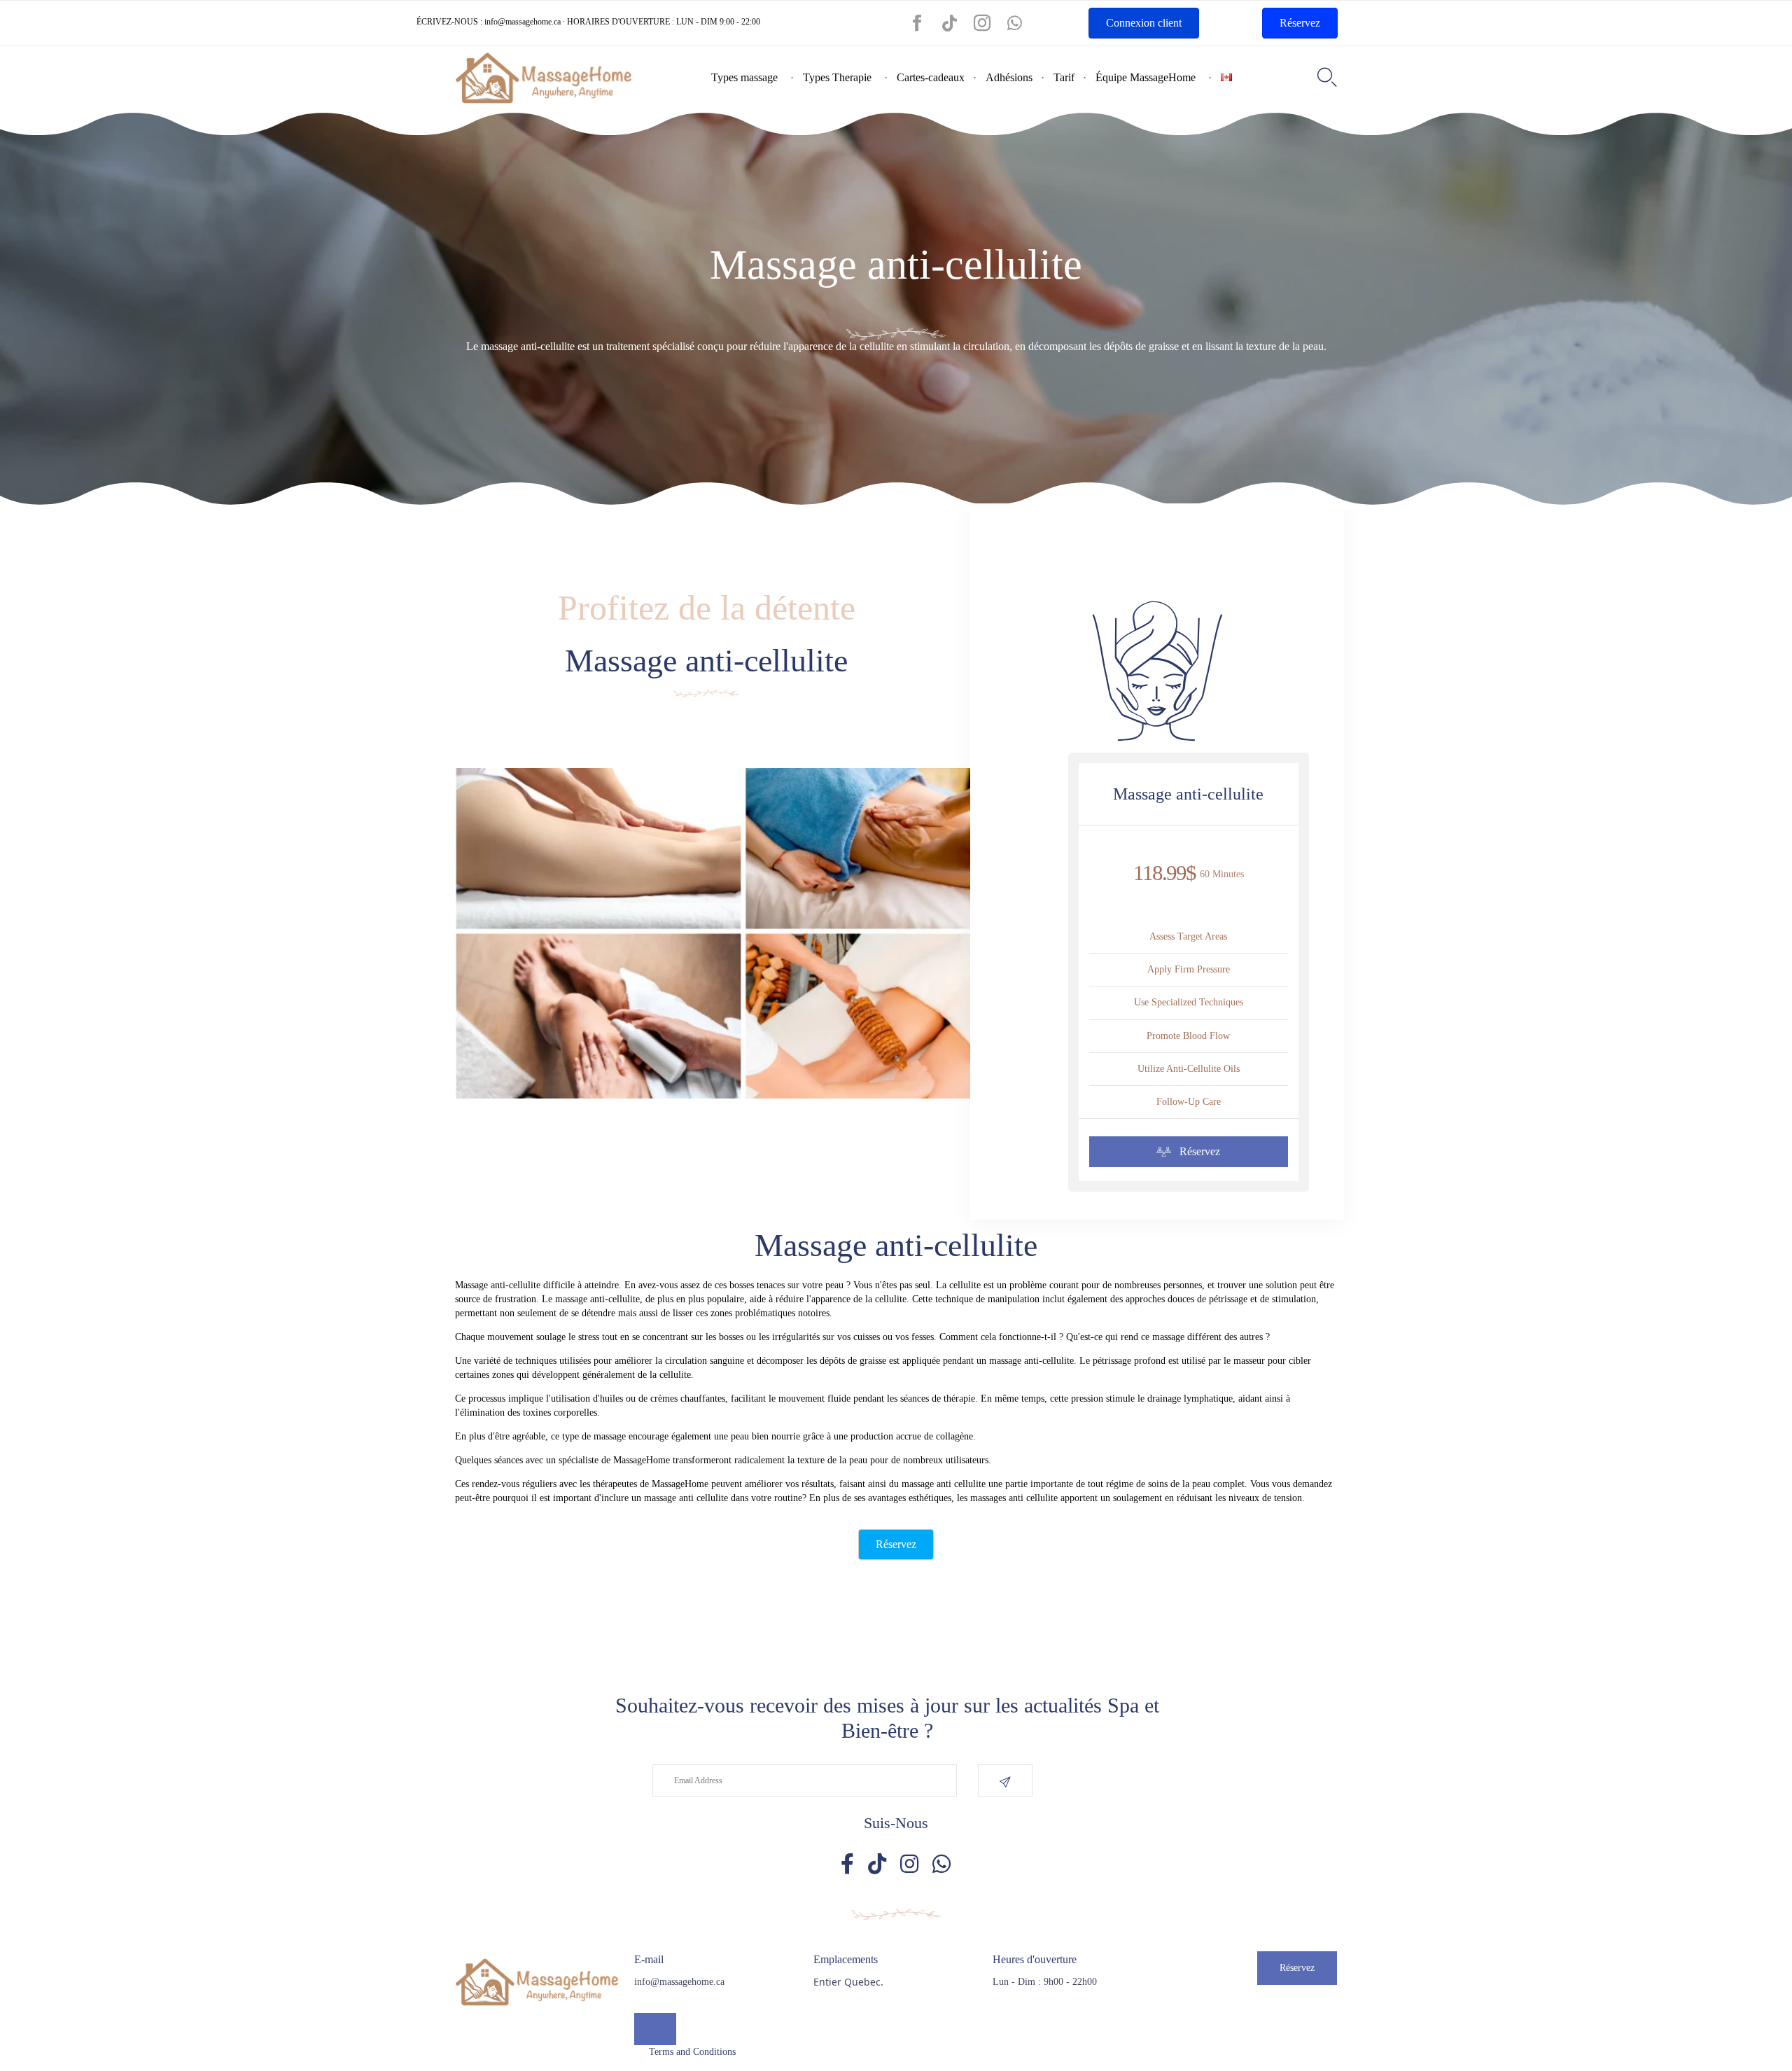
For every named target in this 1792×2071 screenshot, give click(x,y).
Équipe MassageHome (1146, 77)
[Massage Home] (544, 78)
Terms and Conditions (692, 2052)
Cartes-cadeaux (931, 77)
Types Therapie (837, 77)
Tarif (1064, 77)
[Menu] (655, 2029)
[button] (1189, 1152)
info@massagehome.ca (523, 22)
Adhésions (1009, 77)
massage (660, 1498)
